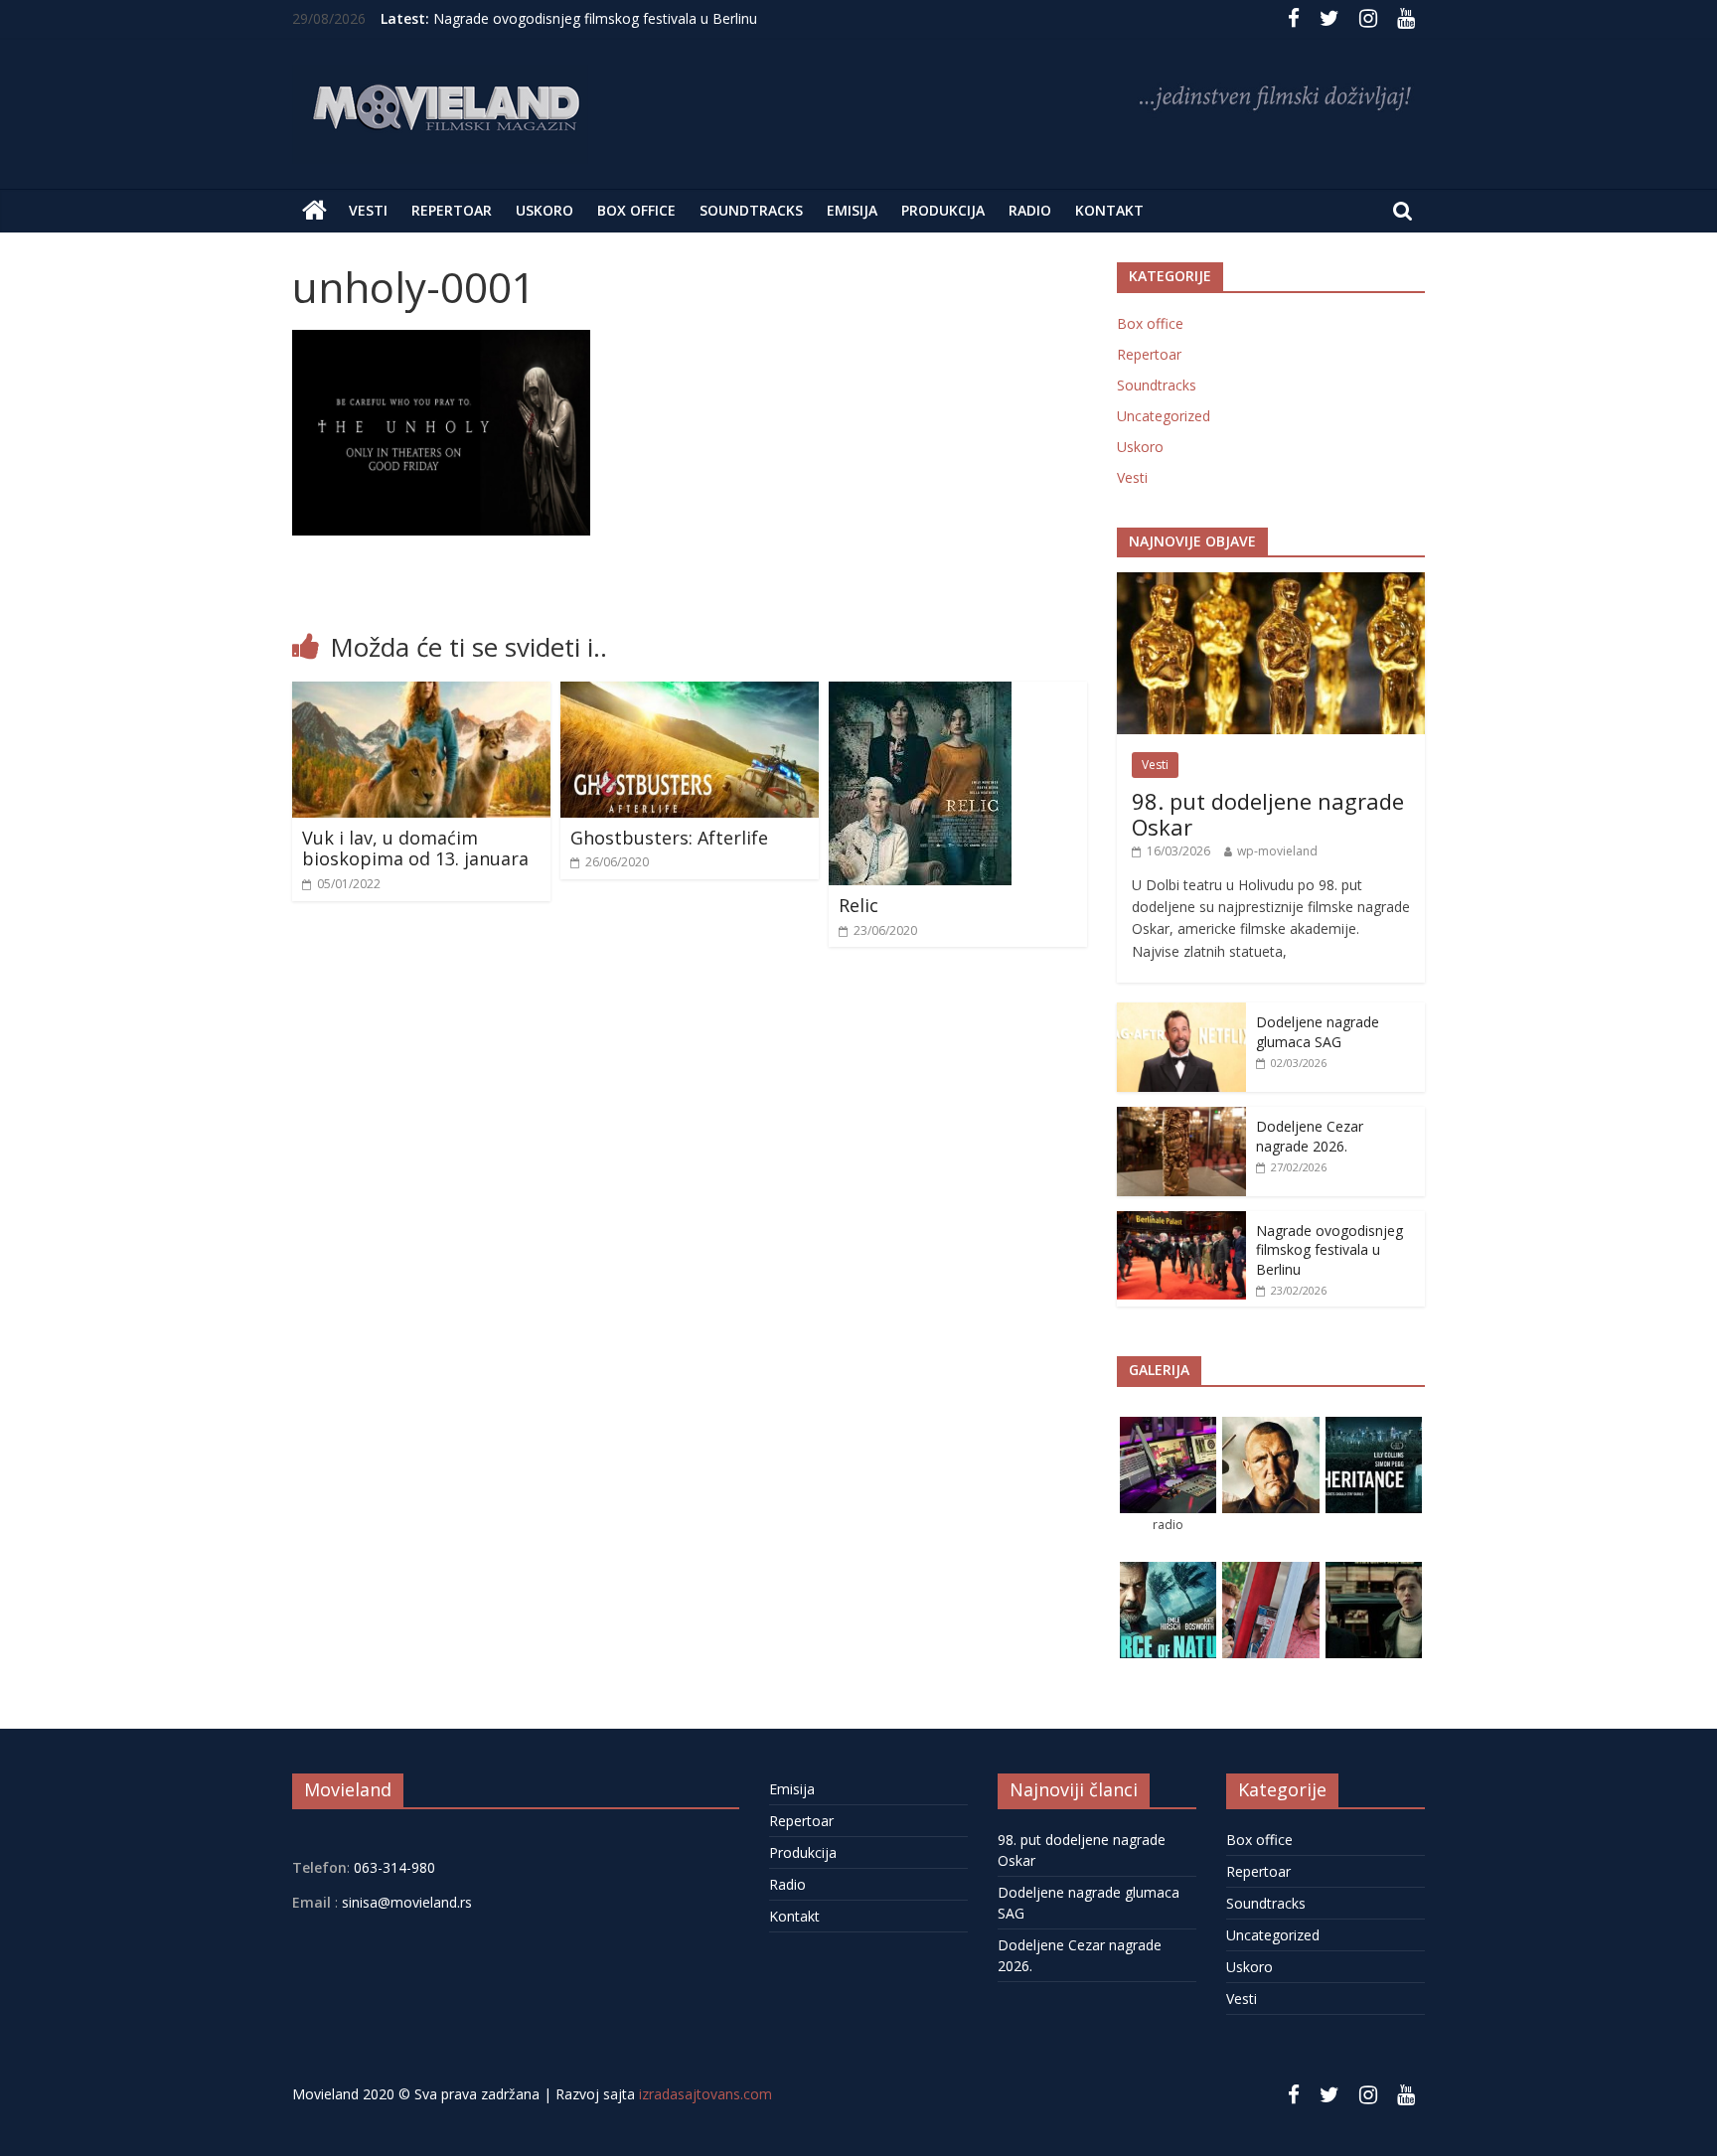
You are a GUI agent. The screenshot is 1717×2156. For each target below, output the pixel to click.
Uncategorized (1164, 416)
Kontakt (1109, 210)
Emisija (852, 210)
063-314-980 (392, 1867)
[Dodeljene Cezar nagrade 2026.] (1181, 1117)
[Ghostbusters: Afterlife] (690, 693)
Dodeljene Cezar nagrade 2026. (1310, 1136)
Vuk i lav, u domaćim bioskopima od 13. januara (415, 848)
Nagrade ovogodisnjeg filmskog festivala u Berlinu (595, 18)
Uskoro (545, 210)
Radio (1030, 210)
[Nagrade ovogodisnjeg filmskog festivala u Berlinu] (1181, 1222)
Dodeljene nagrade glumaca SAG (1318, 1032)
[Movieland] (314, 211)
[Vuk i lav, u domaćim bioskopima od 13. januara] (421, 693)
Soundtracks (751, 210)
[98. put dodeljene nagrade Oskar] (1271, 583)
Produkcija (943, 210)
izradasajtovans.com (705, 2094)
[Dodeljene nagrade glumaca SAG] (1181, 1013)
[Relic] (920, 693)
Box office (636, 210)
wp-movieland (1277, 851)
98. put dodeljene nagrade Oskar (1268, 814)
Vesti (368, 210)
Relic (858, 905)
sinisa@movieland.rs (407, 1902)
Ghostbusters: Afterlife (669, 838)
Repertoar (452, 210)
